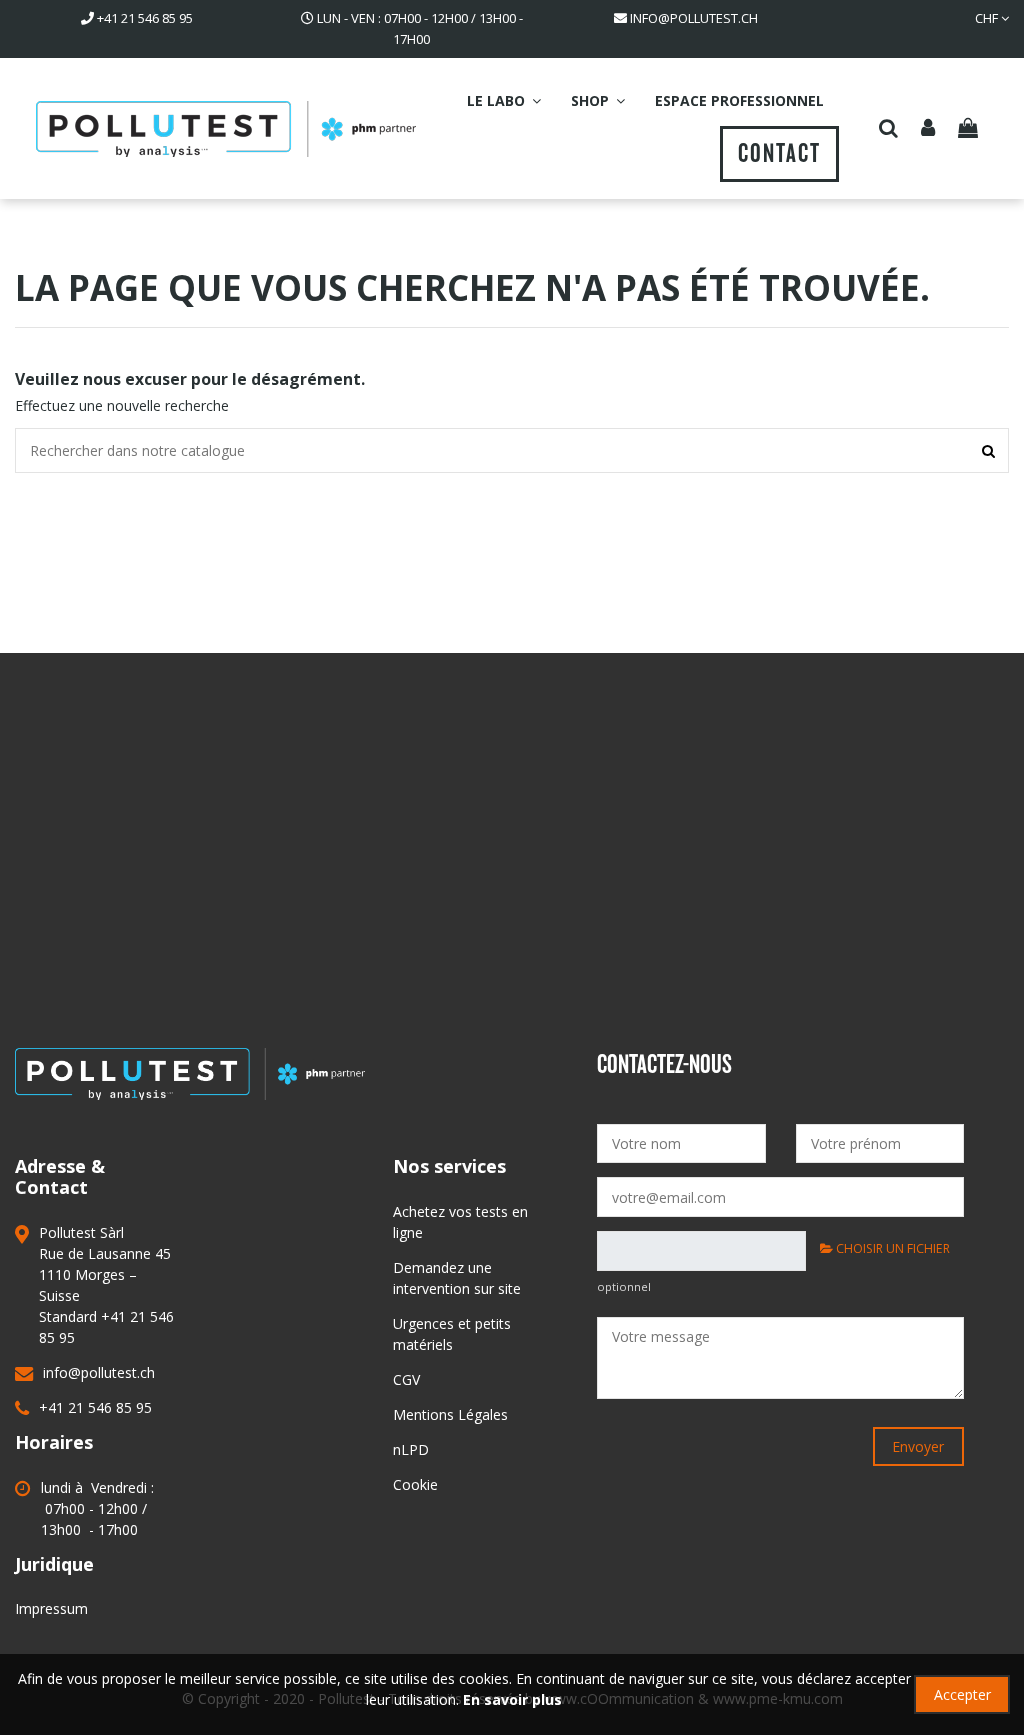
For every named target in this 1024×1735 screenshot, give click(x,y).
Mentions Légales (450, 1414)
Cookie (415, 1484)
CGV (406, 1379)
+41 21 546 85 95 (95, 1407)
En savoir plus (512, 1699)
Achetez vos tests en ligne (460, 1222)
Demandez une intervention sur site (457, 1278)
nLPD (411, 1449)
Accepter (962, 1694)
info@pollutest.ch (694, 18)
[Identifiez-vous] (929, 129)
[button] (504, 101)
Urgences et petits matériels (452, 1334)
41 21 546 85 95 (145, 18)
